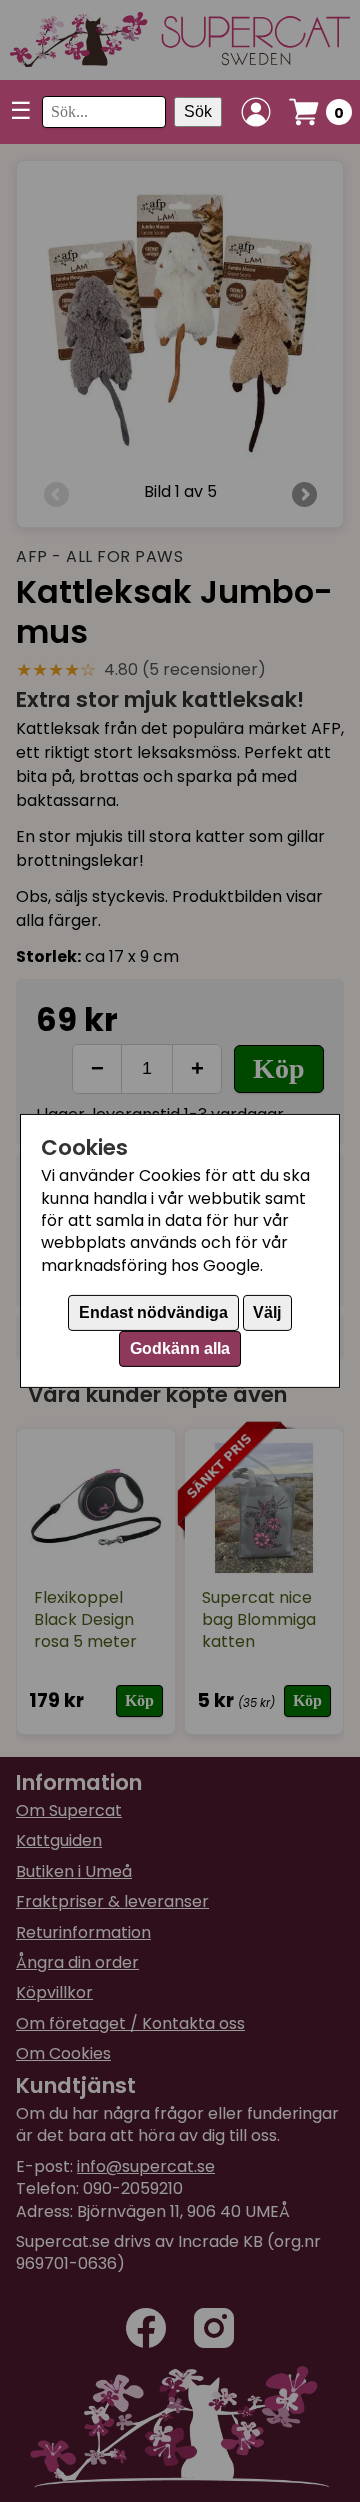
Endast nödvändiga (153, 1312)
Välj (267, 1312)
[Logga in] (256, 112)
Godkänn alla (180, 1348)
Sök (198, 111)
